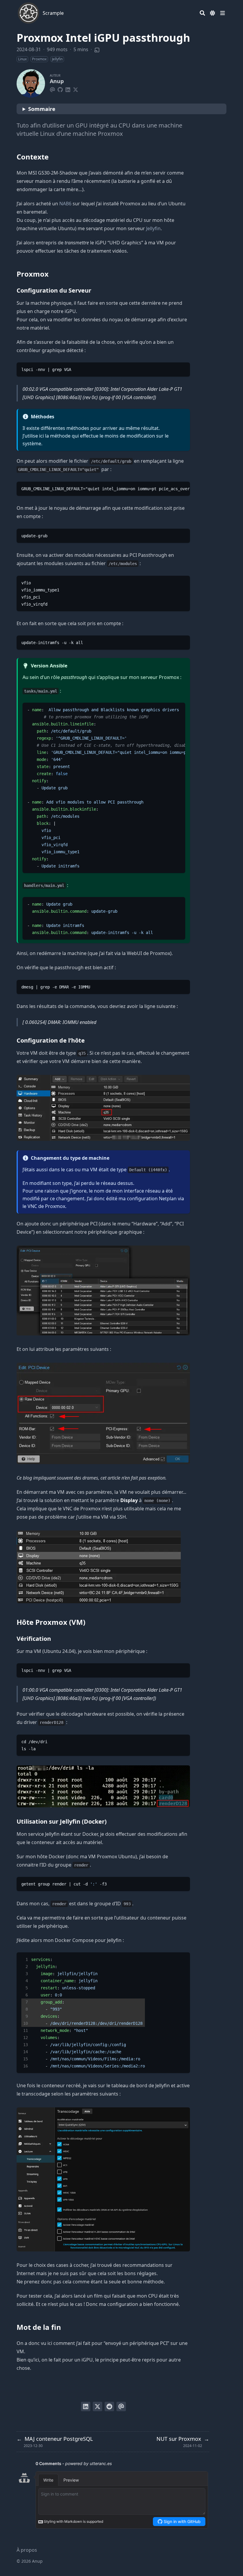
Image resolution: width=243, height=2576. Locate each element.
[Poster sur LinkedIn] (86, 2406)
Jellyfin (153, 228)
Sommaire (42, 109)
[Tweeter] (97, 2406)
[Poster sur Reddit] (109, 2406)
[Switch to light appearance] (212, 13)
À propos (27, 2550)
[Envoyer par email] (121, 2406)
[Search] (202, 13)
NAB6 (65, 204)
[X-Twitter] (76, 89)
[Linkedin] (68, 89)
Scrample (53, 13)
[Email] (52, 89)
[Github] (60, 89)
